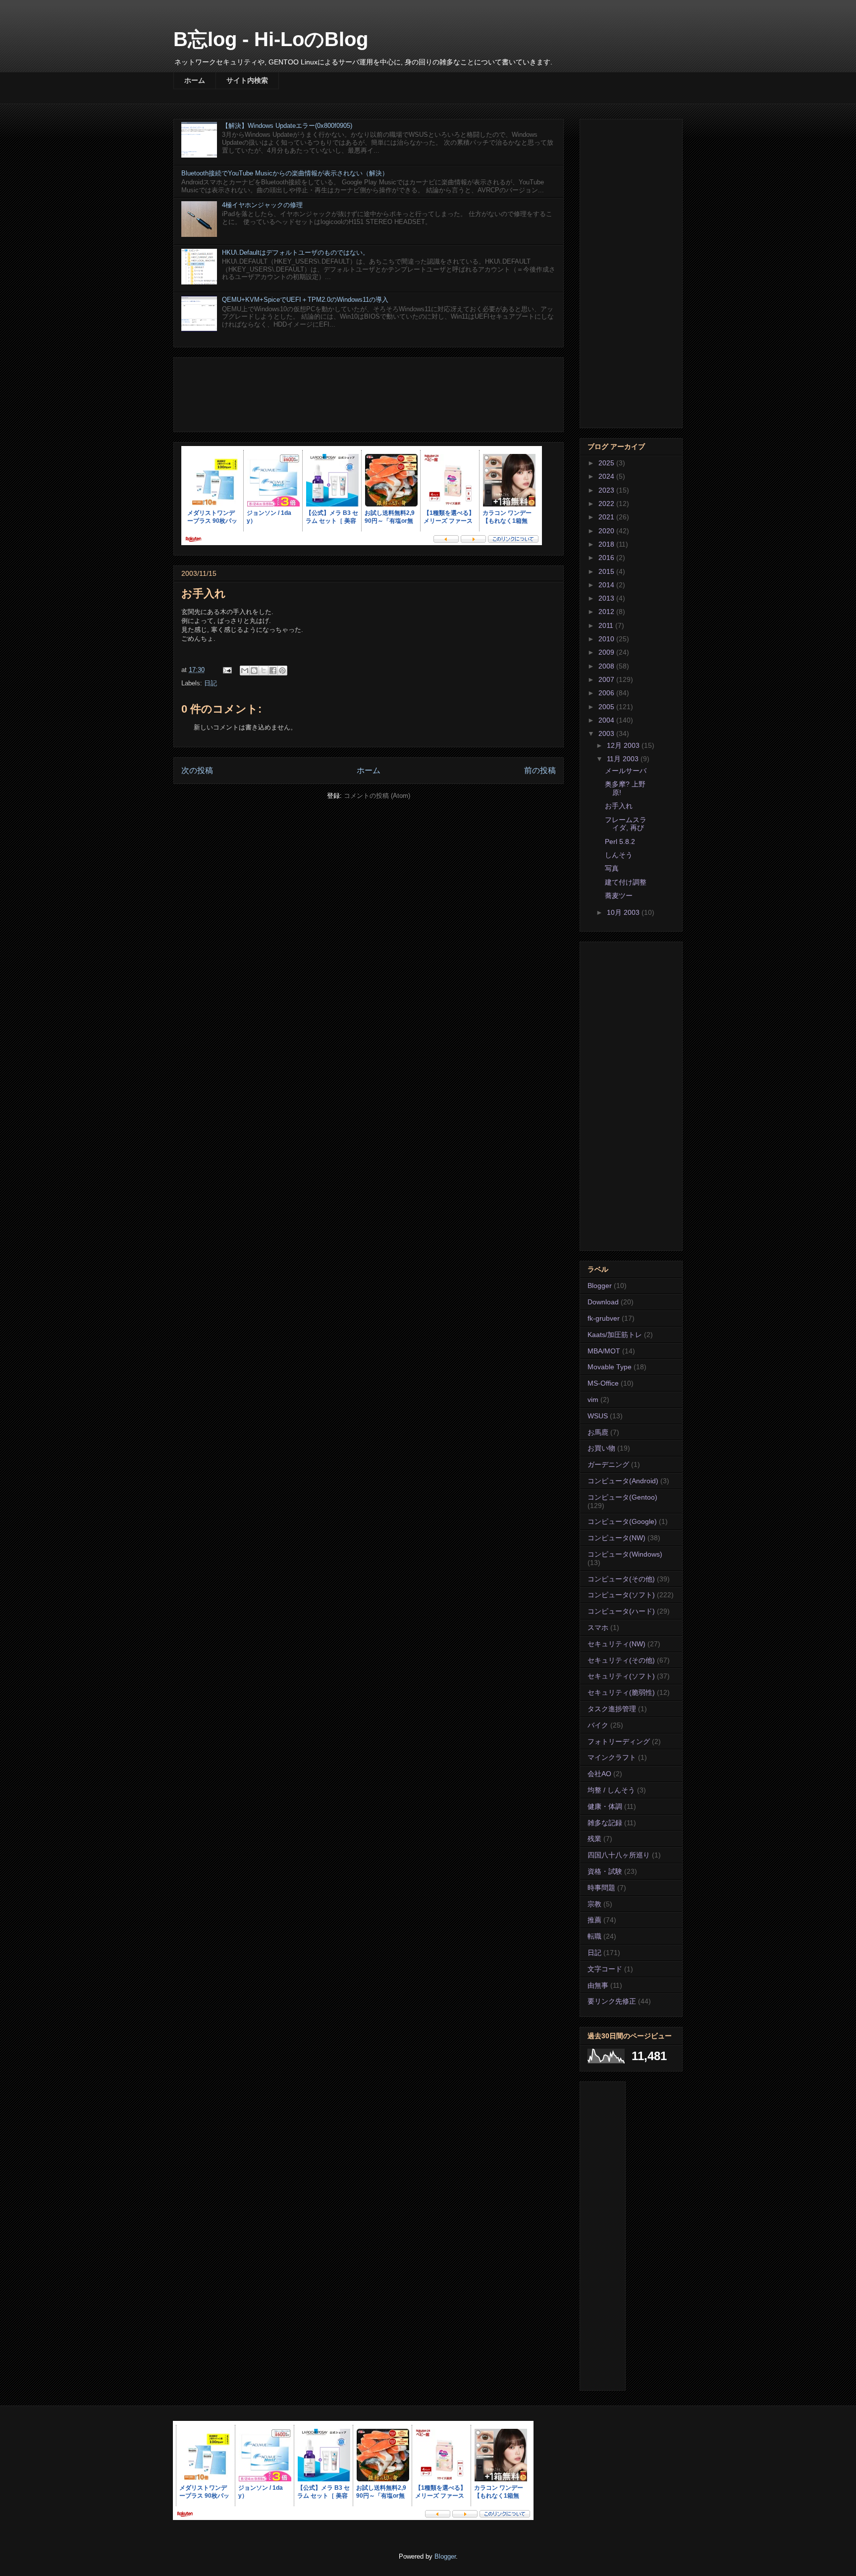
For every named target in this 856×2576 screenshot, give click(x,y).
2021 (607, 517)
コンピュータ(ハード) (621, 1611)
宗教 (594, 1904)
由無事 (598, 1985)
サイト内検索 (247, 80)
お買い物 (601, 1448)
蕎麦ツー (619, 896)
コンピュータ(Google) (622, 1521)
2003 (607, 733)
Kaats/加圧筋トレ (615, 1335)
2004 (607, 720)
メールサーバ (626, 771)
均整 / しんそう (611, 1790)
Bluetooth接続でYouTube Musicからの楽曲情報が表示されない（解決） (285, 173)
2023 (607, 490)
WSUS (598, 1416)
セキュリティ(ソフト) (621, 1676)
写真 (612, 868)
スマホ (598, 1627)
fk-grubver (604, 1318)
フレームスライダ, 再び (626, 824)
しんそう (619, 855)
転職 (594, 1936)
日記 (211, 683)
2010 (607, 639)
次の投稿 (197, 770)
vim (593, 1400)
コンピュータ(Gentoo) (622, 1497)
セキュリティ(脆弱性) (621, 1692)
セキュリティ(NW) (616, 1644)
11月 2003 (624, 759)
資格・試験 (605, 1871)
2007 (607, 679)
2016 (607, 558)
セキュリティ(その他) (621, 1660)
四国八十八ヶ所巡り (619, 1855)
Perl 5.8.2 (620, 841)
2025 (607, 463)
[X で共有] (264, 671)
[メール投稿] (227, 670)
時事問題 (601, 1888)
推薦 (594, 1920)
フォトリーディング (619, 1741)
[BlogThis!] (254, 671)
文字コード (605, 1969)
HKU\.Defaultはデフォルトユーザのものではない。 (295, 252)
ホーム (195, 80)
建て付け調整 (626, 882)
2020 (607, 531)
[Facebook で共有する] (273, 671)
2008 (607, 666)
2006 (607, 693)
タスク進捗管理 (612, 1709)
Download (603, 1302)
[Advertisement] (369, 393)
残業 (594, 1839)
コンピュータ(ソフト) (621, 1595)
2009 (607, 652)
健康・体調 (605, 1806)
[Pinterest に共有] (282, 671)
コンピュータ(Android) (623, 1481)
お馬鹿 (598, 1432)
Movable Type (610, 1367)
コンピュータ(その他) (621, 1579)
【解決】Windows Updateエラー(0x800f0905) (287, 126)
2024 (607, 476)
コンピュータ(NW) (616, 1538)
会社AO (599, 1774)
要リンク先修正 (612, 2001)
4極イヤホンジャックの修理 (262, 205)
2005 (607, 707)
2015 (607, 571)
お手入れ (619, 806)
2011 (607, 625)
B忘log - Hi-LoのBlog (271, 39)
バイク (598, 1725)
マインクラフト (612, 1757)
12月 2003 (624, 745)
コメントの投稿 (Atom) (377, 796)
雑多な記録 (605, 1823)
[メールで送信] (245, 671)
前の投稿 (540, 770)
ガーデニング (608, 1464)
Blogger (600, 1286)
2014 (607, 585)
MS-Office (603, 1383)
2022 (607, 504)
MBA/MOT (604, 1351)
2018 (607, 544)
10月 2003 (624, 912)
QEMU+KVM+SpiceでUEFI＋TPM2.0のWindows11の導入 (305, 300)
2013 (607, 598)
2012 (607, 612)
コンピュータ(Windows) (625, 1554)
